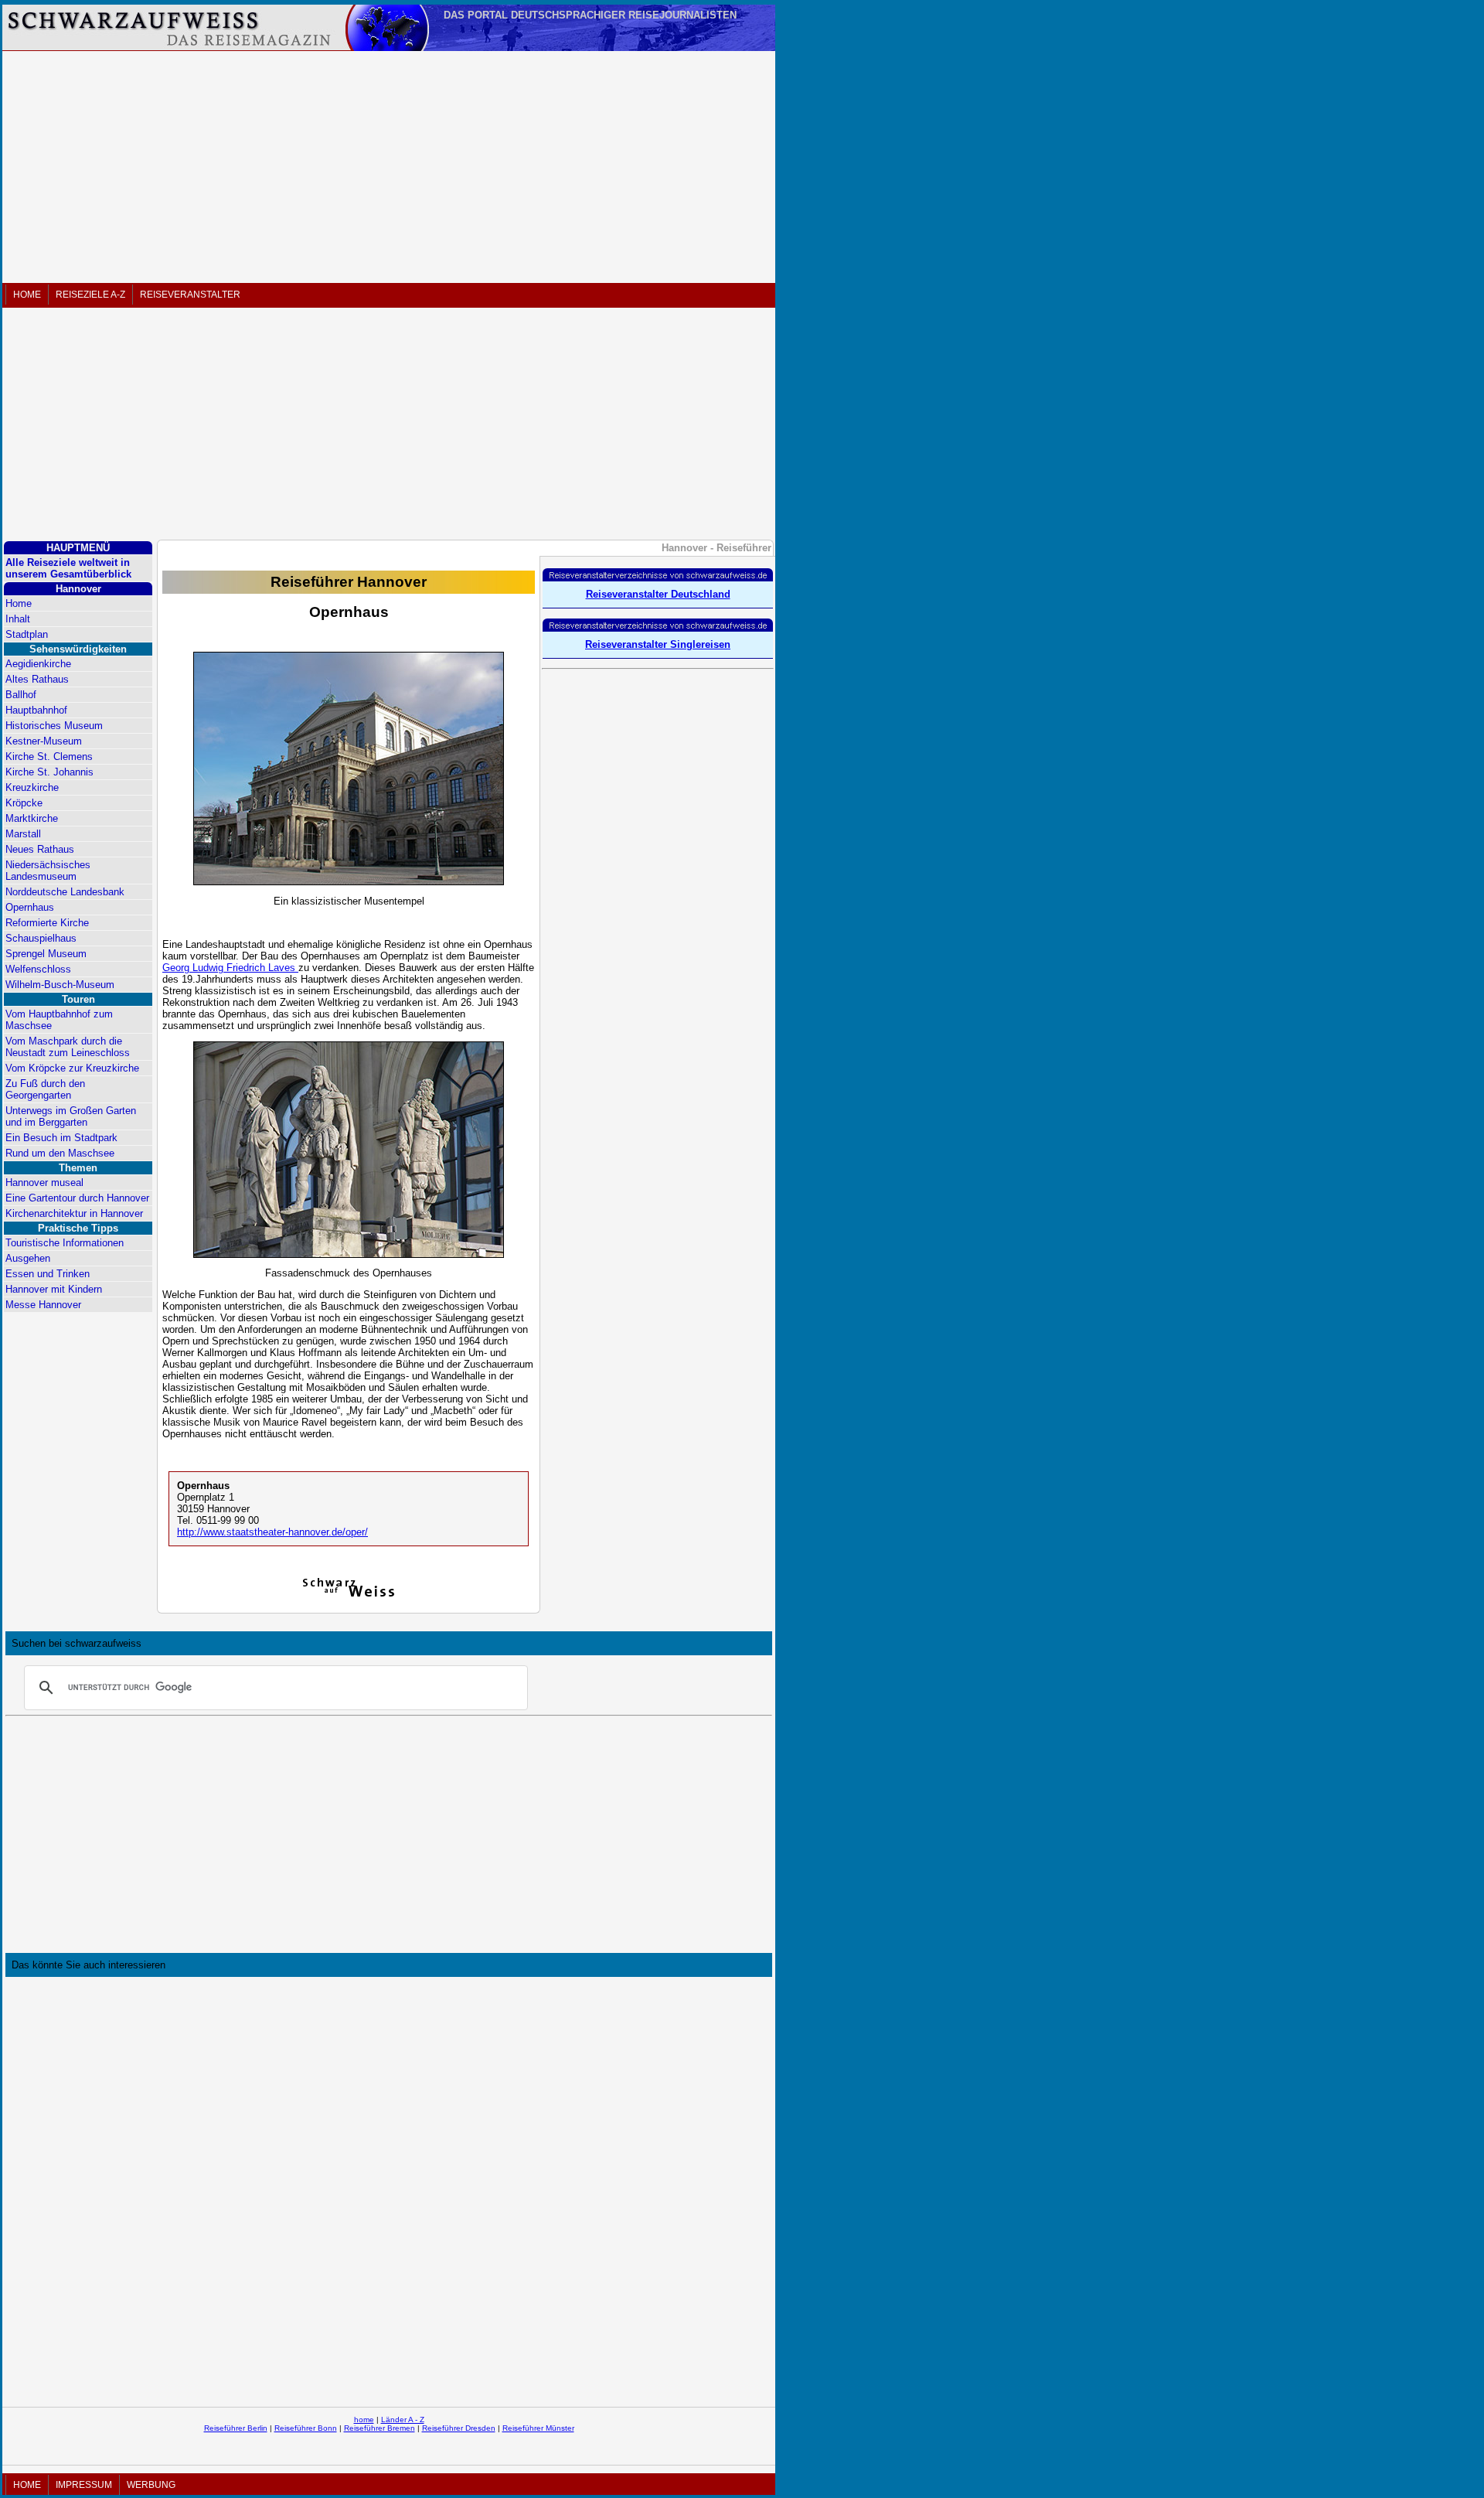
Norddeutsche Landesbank (65, 892)
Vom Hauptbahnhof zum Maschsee (59, 1020)
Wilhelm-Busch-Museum (60, 985)
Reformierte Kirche (47, 923)
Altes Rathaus (37, 679)
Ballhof (21, 695)
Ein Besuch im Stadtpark (61, 1138)
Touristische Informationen (65, 1243)
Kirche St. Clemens (49, 757)
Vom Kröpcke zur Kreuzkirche (72, 1068)
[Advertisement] (389, 167)
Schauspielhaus (41, 938)
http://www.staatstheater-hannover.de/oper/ (272, 1532)
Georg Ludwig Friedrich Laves (230, 968)
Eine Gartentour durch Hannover (77, 1198)
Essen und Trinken (48, 1274)
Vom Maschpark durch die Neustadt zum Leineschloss (68, 1047)
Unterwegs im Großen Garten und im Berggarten (71, 1116)
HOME (27, 295)
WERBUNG (151, 2485)
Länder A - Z (403, 2420)
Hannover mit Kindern (54, 1289)
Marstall (23, 834)
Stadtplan (27, 634)
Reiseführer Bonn (306, 2428)
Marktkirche (32, 818)
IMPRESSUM (84, 2485)
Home (19, 603)
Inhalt (18, 619)
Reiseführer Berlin (236, 2428)
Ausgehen (28, 1258)
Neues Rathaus (40, 849)
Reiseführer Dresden (459, 2428)
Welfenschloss (38, 969)
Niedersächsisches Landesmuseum (48, 871)
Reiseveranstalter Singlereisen (658, 644)
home (364, 2420)
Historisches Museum (54, 726)
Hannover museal (44, 1183)
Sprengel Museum (46, 954)
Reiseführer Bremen (380, 2428)
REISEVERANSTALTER (190, 295)
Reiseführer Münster (538, 2428)
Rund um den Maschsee (60, 1153)
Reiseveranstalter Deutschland (658, 594)
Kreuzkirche (32, 787)
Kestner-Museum (44, 741)
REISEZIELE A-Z (90, 295)
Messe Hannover (43, 1305)
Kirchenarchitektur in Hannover (74, 1213)
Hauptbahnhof (36, 710)
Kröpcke (24, 803)
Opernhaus (30, 907)
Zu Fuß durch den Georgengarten (45, 1089)
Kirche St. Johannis (49, 772)
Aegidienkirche (38, 664)
